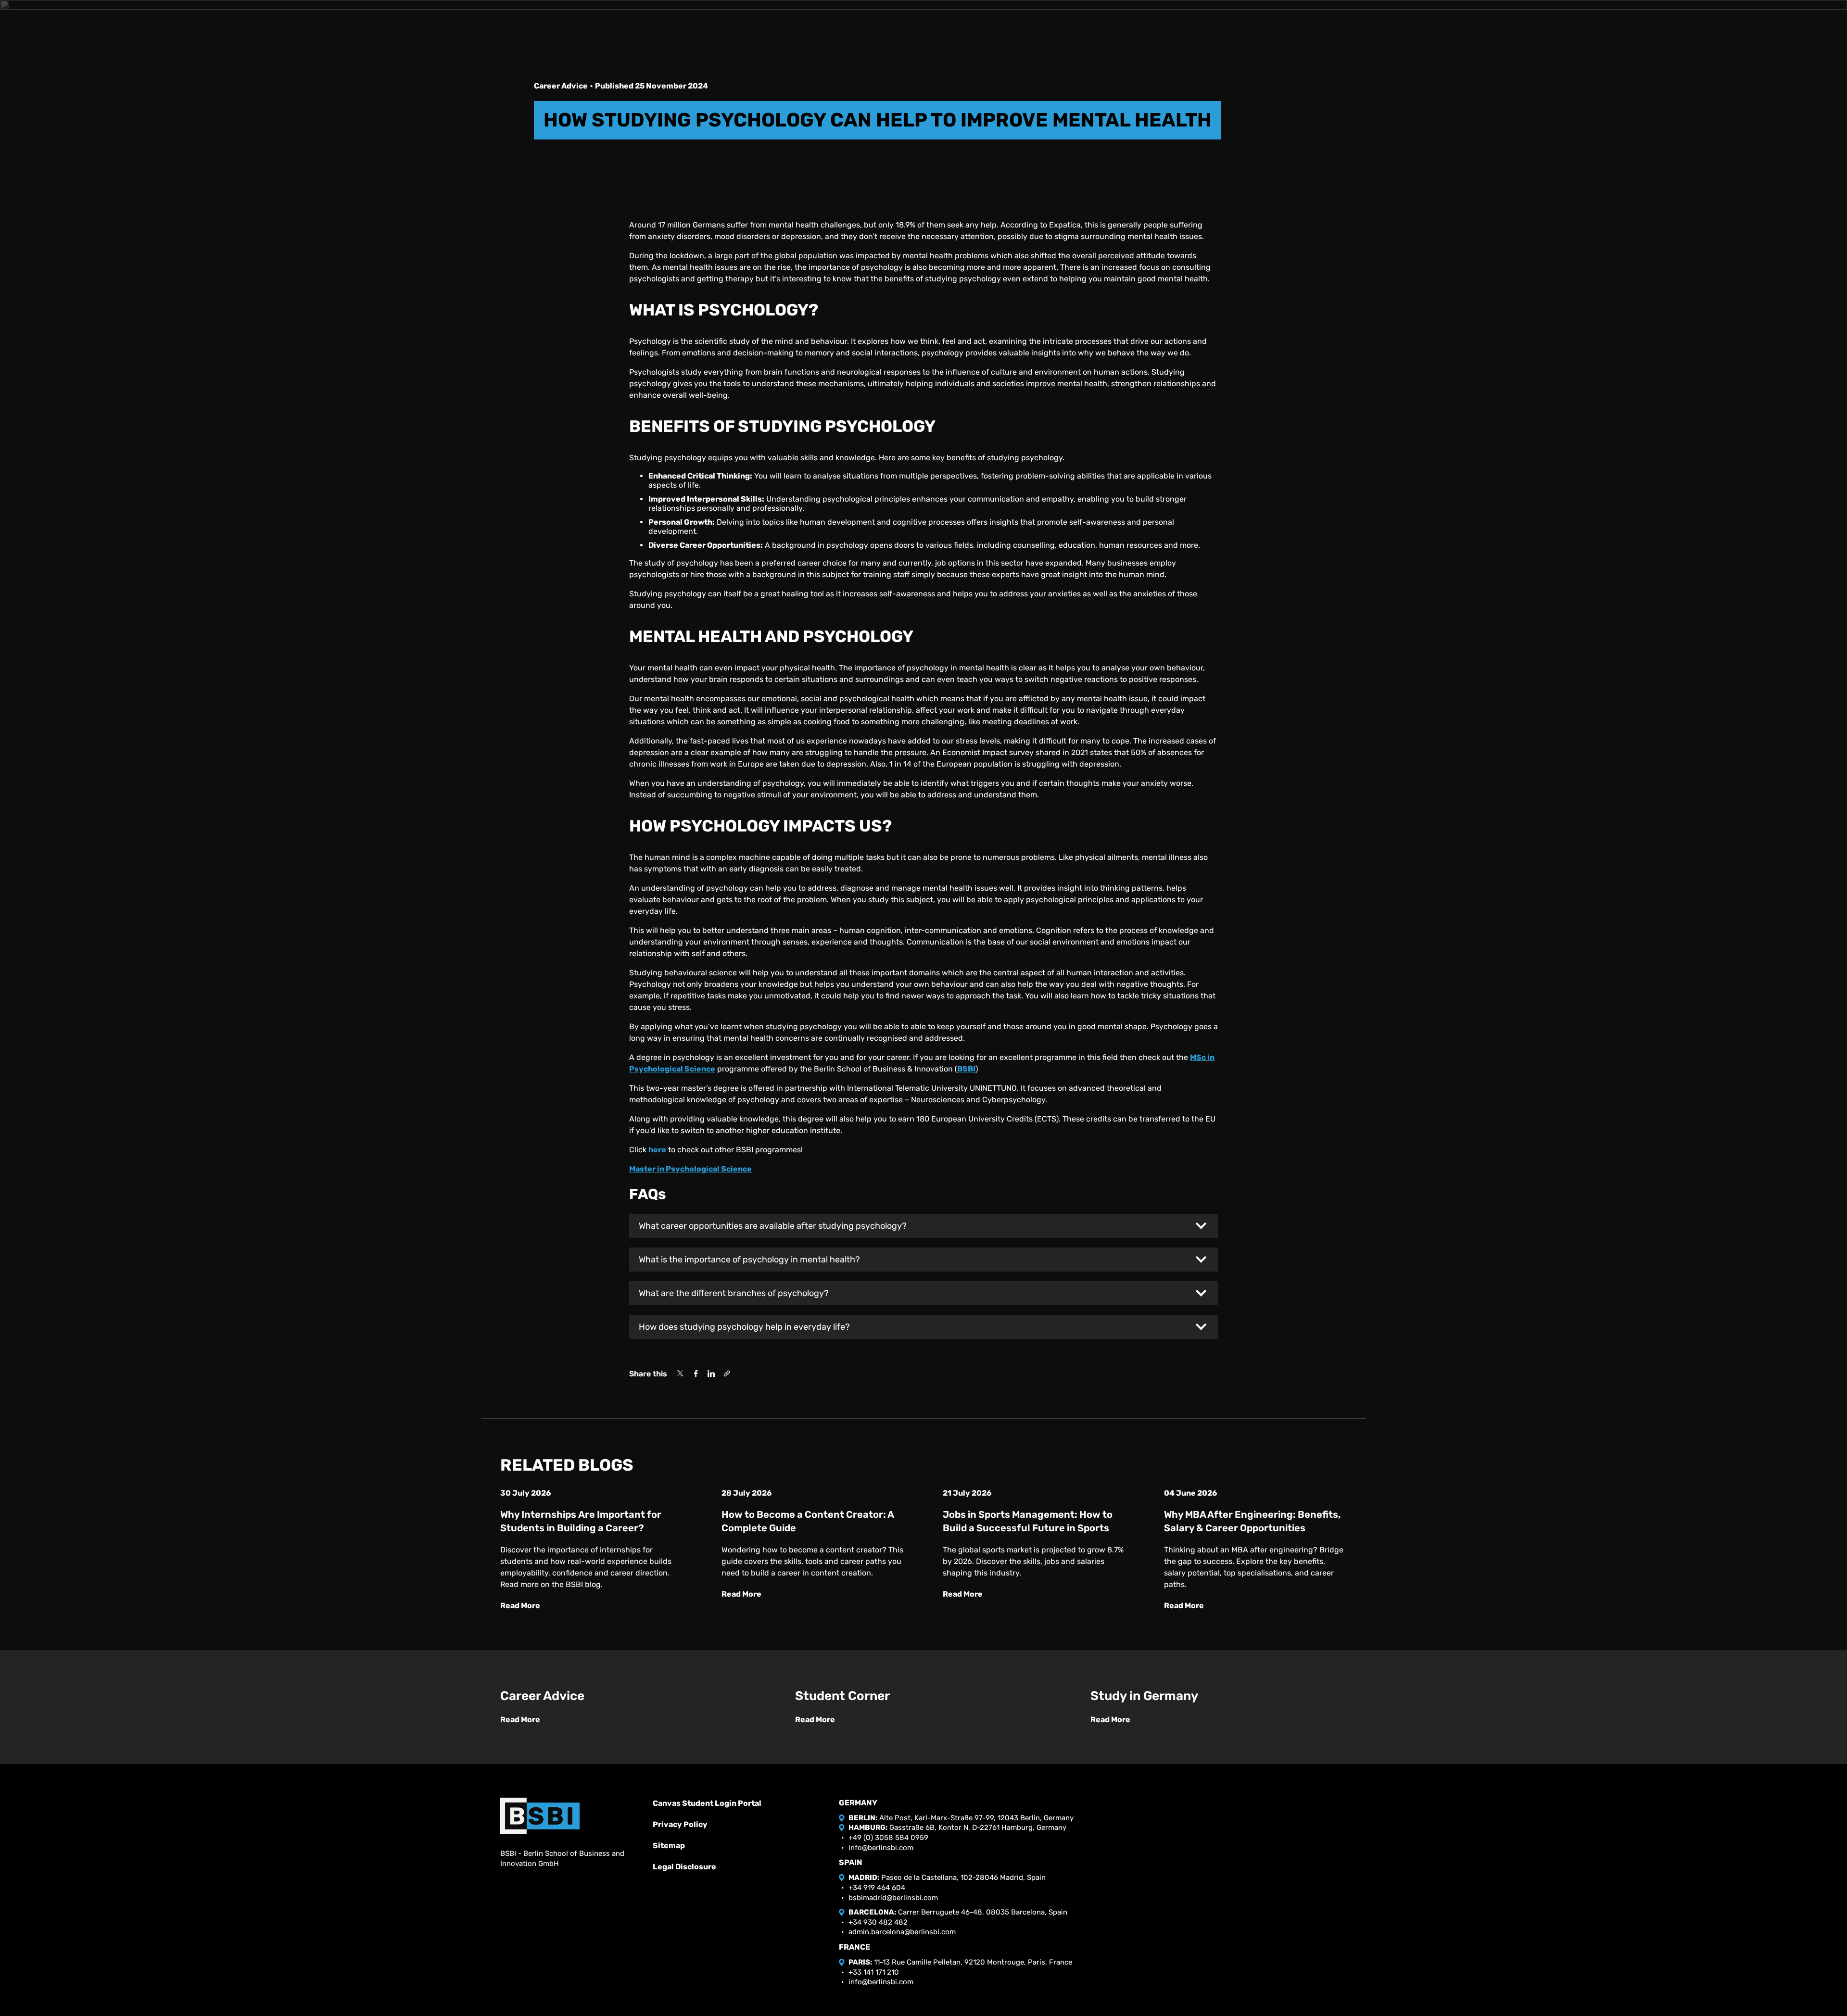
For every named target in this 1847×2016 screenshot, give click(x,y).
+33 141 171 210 (874, 1972)
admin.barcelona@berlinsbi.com (902, 1932)
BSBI (966, 1069)
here (657, 1150)
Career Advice (561, 86)
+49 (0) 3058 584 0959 (888, 1838)
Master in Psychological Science (690, 1169)
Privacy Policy (680, 1824)
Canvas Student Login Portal (707, 1803)
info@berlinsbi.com (881, 1848)
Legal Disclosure (684, 1867)
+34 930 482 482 (878, 1922)
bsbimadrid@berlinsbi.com (893, 1898)
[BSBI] (540, 1816)
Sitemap (669, 1846)
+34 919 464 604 (877, 1888)
